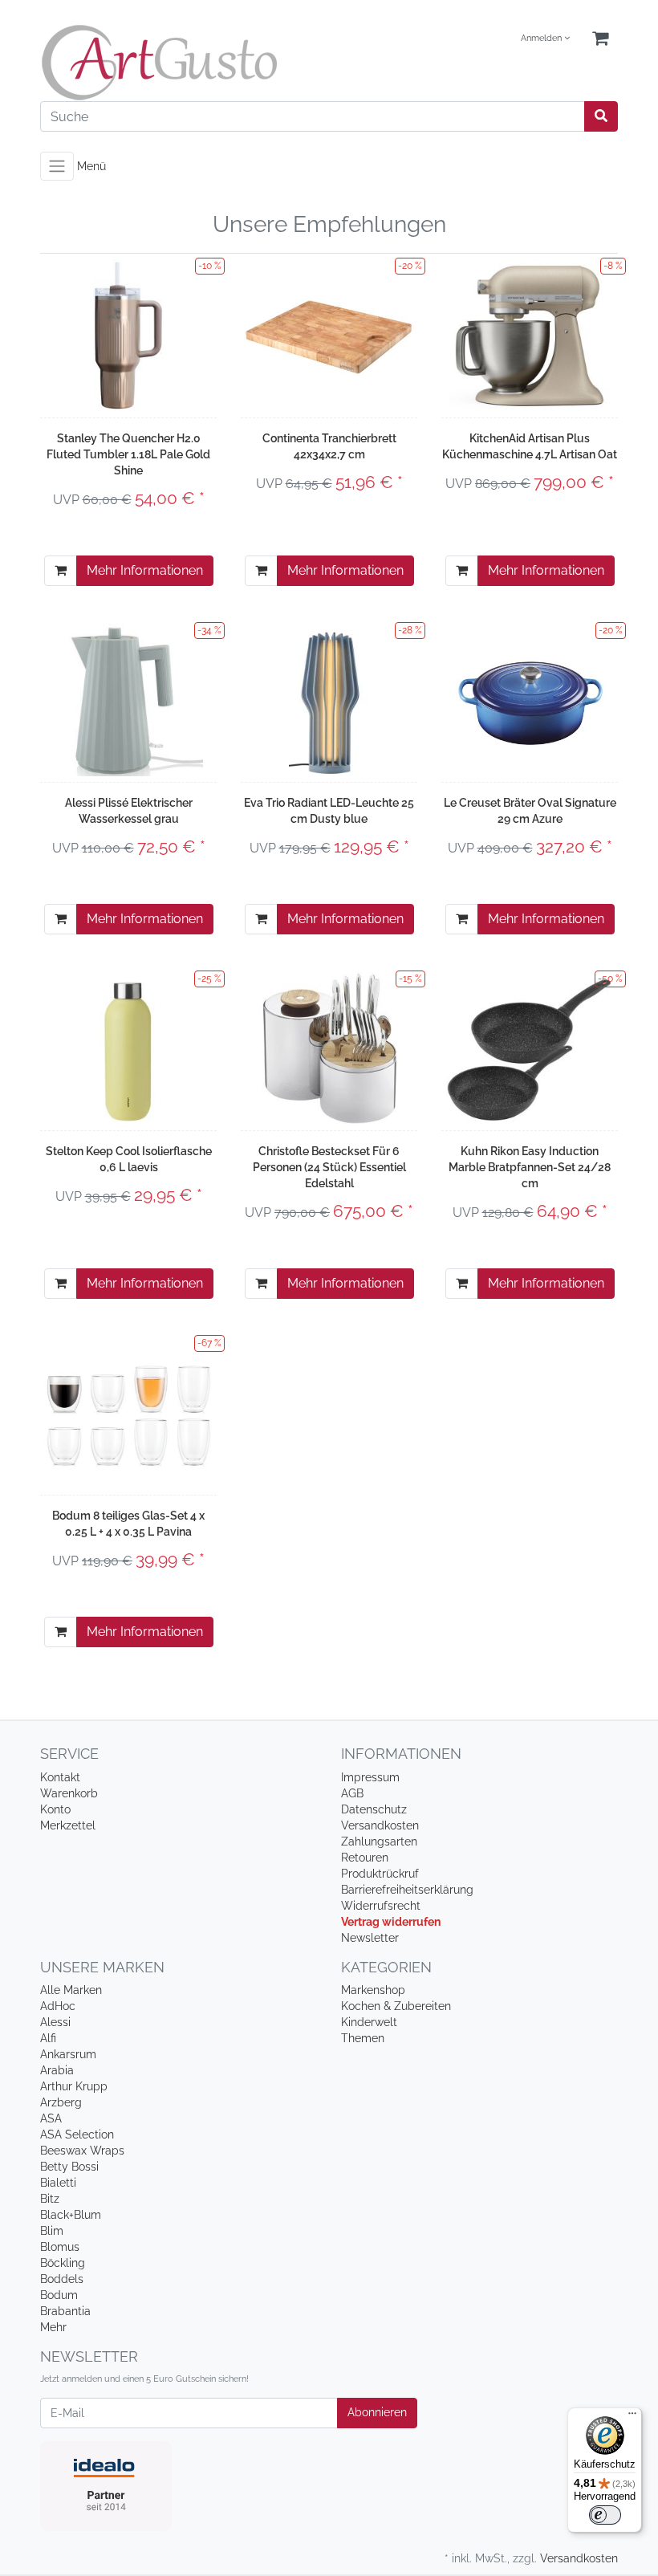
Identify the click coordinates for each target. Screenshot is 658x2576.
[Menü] (632, 2417)
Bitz (50, 2199)
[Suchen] (601, 116)
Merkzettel (68, 1825)
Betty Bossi (69, 2167)
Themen (363, 2038)
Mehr (53, 2327)
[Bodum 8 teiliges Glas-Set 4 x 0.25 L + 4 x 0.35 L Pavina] (128, 1412)
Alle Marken (71, 1990)
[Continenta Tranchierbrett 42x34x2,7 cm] (329, 335)
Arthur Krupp (74, 2086)
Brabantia (65, 2311)
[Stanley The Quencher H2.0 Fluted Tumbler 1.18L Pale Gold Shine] (128, 336)
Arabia (57, 2070)
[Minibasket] (600, 39)
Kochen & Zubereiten (396, 2006)
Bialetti (58, 2183)
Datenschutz (374, 1809)
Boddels (62, 2279)
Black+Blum (71, 2215)
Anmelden (542, 38)
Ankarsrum (68, 2054)
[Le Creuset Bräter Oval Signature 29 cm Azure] (530, 700)
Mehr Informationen (145, 570)
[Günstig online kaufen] (179, 63)
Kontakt (60, 1777)
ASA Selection (77, 2134)
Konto (55, 1809)
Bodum (59, 2295)
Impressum (370, 1777)
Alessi (55, 2022)
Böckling (63, 2263)
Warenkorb (69, 1793)
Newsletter (370, 1938)
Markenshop (373, 1990)
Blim (52, 2231)
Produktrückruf (380, 1874)
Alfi (48, 2038)
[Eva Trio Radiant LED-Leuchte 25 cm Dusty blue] (329, 700)
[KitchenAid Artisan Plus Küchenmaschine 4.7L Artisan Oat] (530, 336)
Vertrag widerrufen (391, 1922)
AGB (352, 1793)
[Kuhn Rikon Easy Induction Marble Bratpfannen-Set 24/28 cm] (530, 1048)
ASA (51, 2118)
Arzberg (61, 2102)
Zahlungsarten (379, 1841)
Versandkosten (380, 1825)
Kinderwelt (369, 2022)
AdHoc (58, 2006)
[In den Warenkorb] (61, 571)
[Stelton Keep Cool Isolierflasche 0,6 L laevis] (129, 1048)
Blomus (60, 2247)
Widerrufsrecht (381, 1906)
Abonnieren (377, 2412)
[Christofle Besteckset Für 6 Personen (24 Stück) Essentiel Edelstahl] (329, 1048)
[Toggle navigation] (57, 166)
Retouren (365, 1858)
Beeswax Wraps (82, 2151)
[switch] (605, 2515)
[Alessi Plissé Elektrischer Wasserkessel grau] (128, 700)
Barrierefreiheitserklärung (407, 1890)
